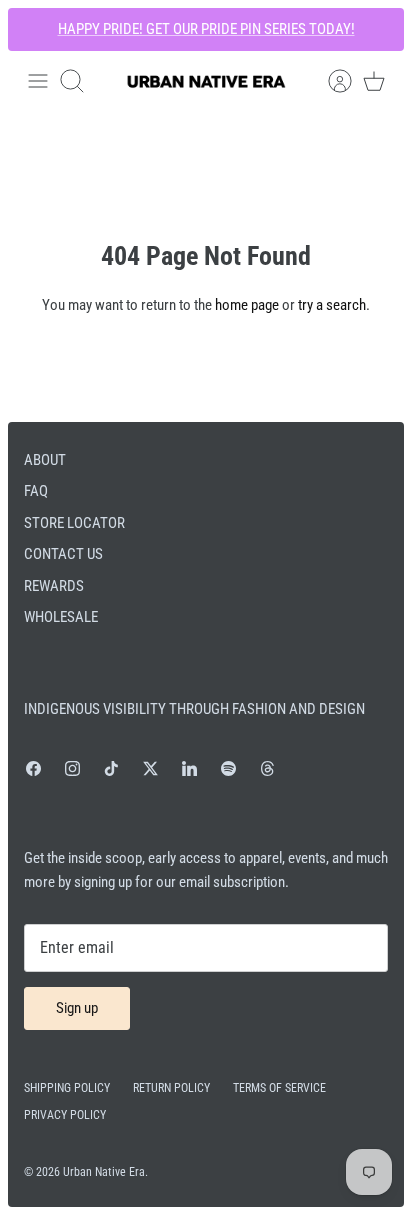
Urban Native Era (104, 1172)
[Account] (330, 81)
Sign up (77, 1008)
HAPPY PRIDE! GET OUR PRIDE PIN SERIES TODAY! (206, 29)
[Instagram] (72, 768)
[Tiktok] (111, 768)
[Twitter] (150, 768)
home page (247, 305)
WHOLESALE (61, 617)
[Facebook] (33, 768)
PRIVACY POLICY (65, 1115)
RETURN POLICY (171, 1088)
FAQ (36, 491)
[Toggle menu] (38, 81)
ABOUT (45, 460)
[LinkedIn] (189, 768)
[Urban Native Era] (206, 81)
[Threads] (267, 768)
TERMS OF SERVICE (279, 1088)
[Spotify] (228, 768)
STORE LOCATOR (74, 523)
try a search (332, 305)
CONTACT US (63, 554)
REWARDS (54, 586)
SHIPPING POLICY (67, 1088)
